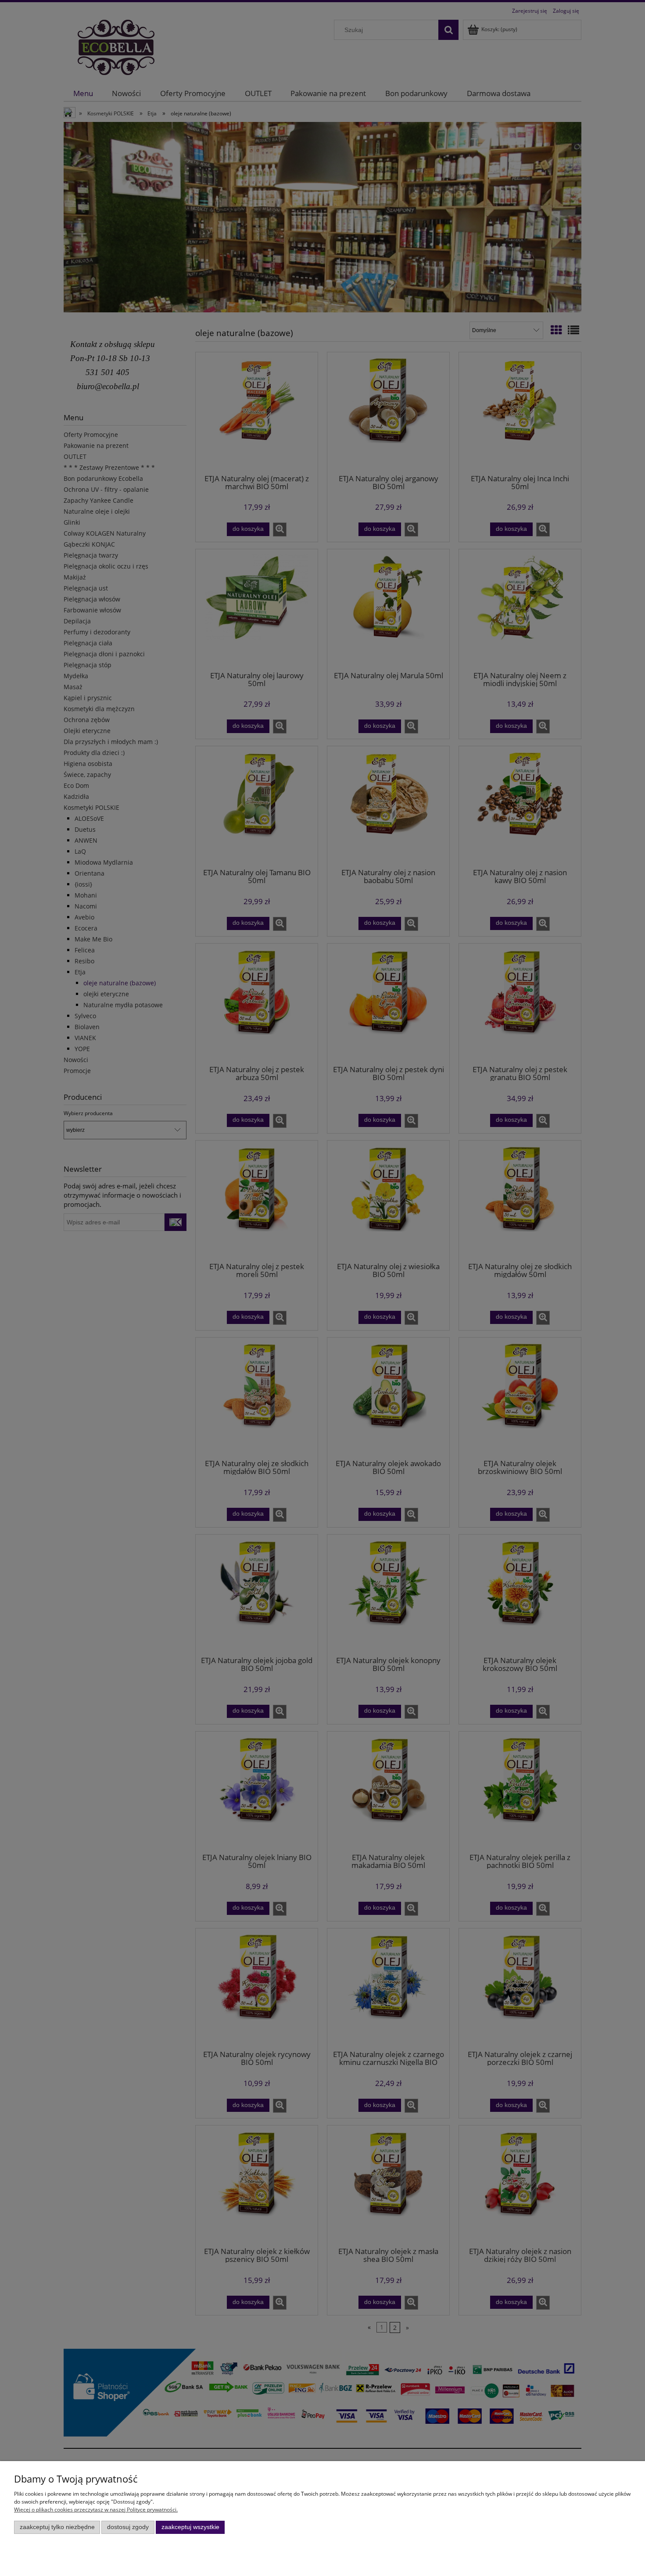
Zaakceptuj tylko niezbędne (57, 2527)
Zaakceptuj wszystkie (190, 2527)
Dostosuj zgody (128, 2527)
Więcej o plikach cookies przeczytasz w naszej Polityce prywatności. (96, 2510)
